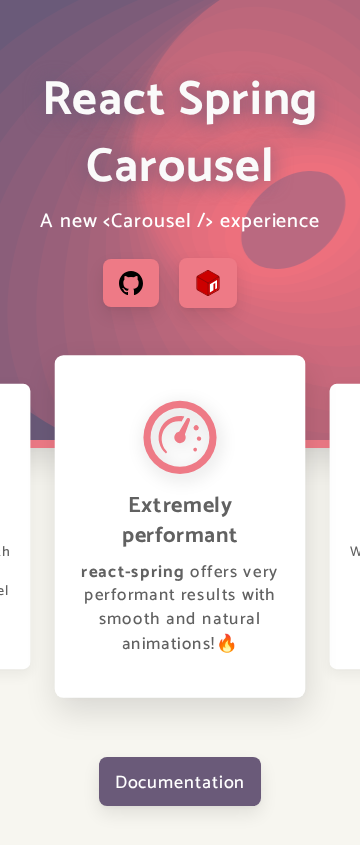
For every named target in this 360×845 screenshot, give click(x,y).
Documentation (180, 781)
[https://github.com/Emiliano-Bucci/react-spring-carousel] (131, 283)
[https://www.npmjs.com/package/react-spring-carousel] (208, 283)
